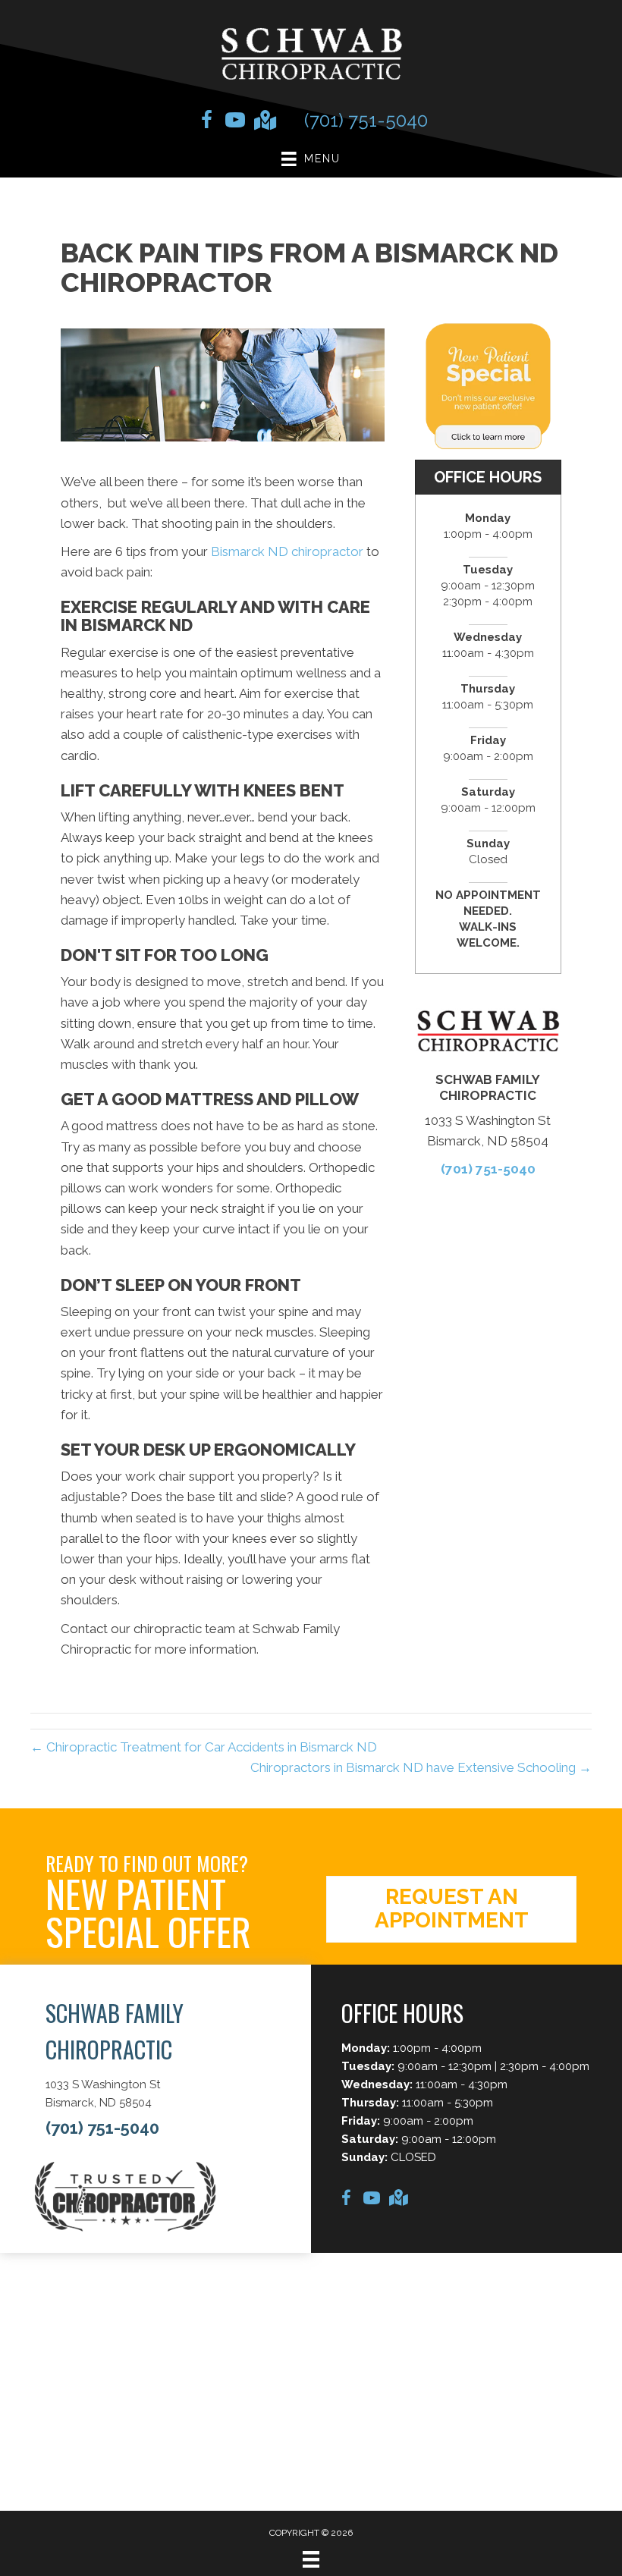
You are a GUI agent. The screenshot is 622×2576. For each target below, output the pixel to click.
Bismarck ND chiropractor (287, 551)
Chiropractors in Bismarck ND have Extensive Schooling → (421, 1767)
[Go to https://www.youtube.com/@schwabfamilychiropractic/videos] (235, 122)
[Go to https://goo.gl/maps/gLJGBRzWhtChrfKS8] (264, 122)
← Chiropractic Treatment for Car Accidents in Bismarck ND (204, 1747)
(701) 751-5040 (366, 120)
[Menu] (311, 2559)
